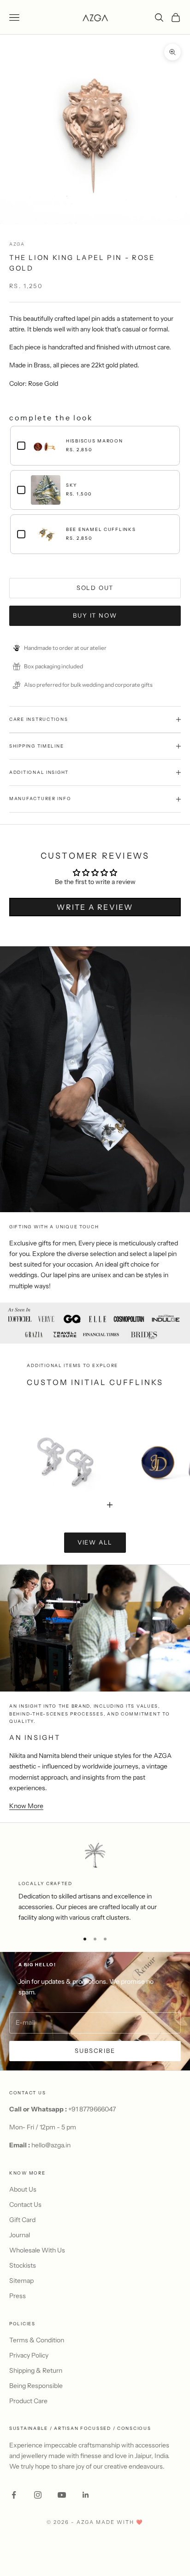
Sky (71, 485)
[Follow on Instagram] (38, 2495)
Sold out (95, 588)
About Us (23, 2189)
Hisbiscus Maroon (95, 441)
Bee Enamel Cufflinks (101, 529)
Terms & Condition (37, 2340)
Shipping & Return (36, 2370)
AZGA (17, 244)
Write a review (95, 907)
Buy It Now (95, 615)
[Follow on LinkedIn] (86, 2495)
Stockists (23, 2265)
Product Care (28, 2401)
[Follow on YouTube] (62, 2495)
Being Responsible (36, 2386)
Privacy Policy (29, 2355)
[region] (95, 1882)
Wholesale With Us (37, 2250)
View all (95, 1542)
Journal (20, 2235)
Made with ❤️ (120, 2522)
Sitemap (21, 2281)
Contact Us (25, 2205)
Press (18, 2296)
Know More (26, 1806)
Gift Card (22, 2220)
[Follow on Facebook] (14, 2495)
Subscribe (95, 2051)
